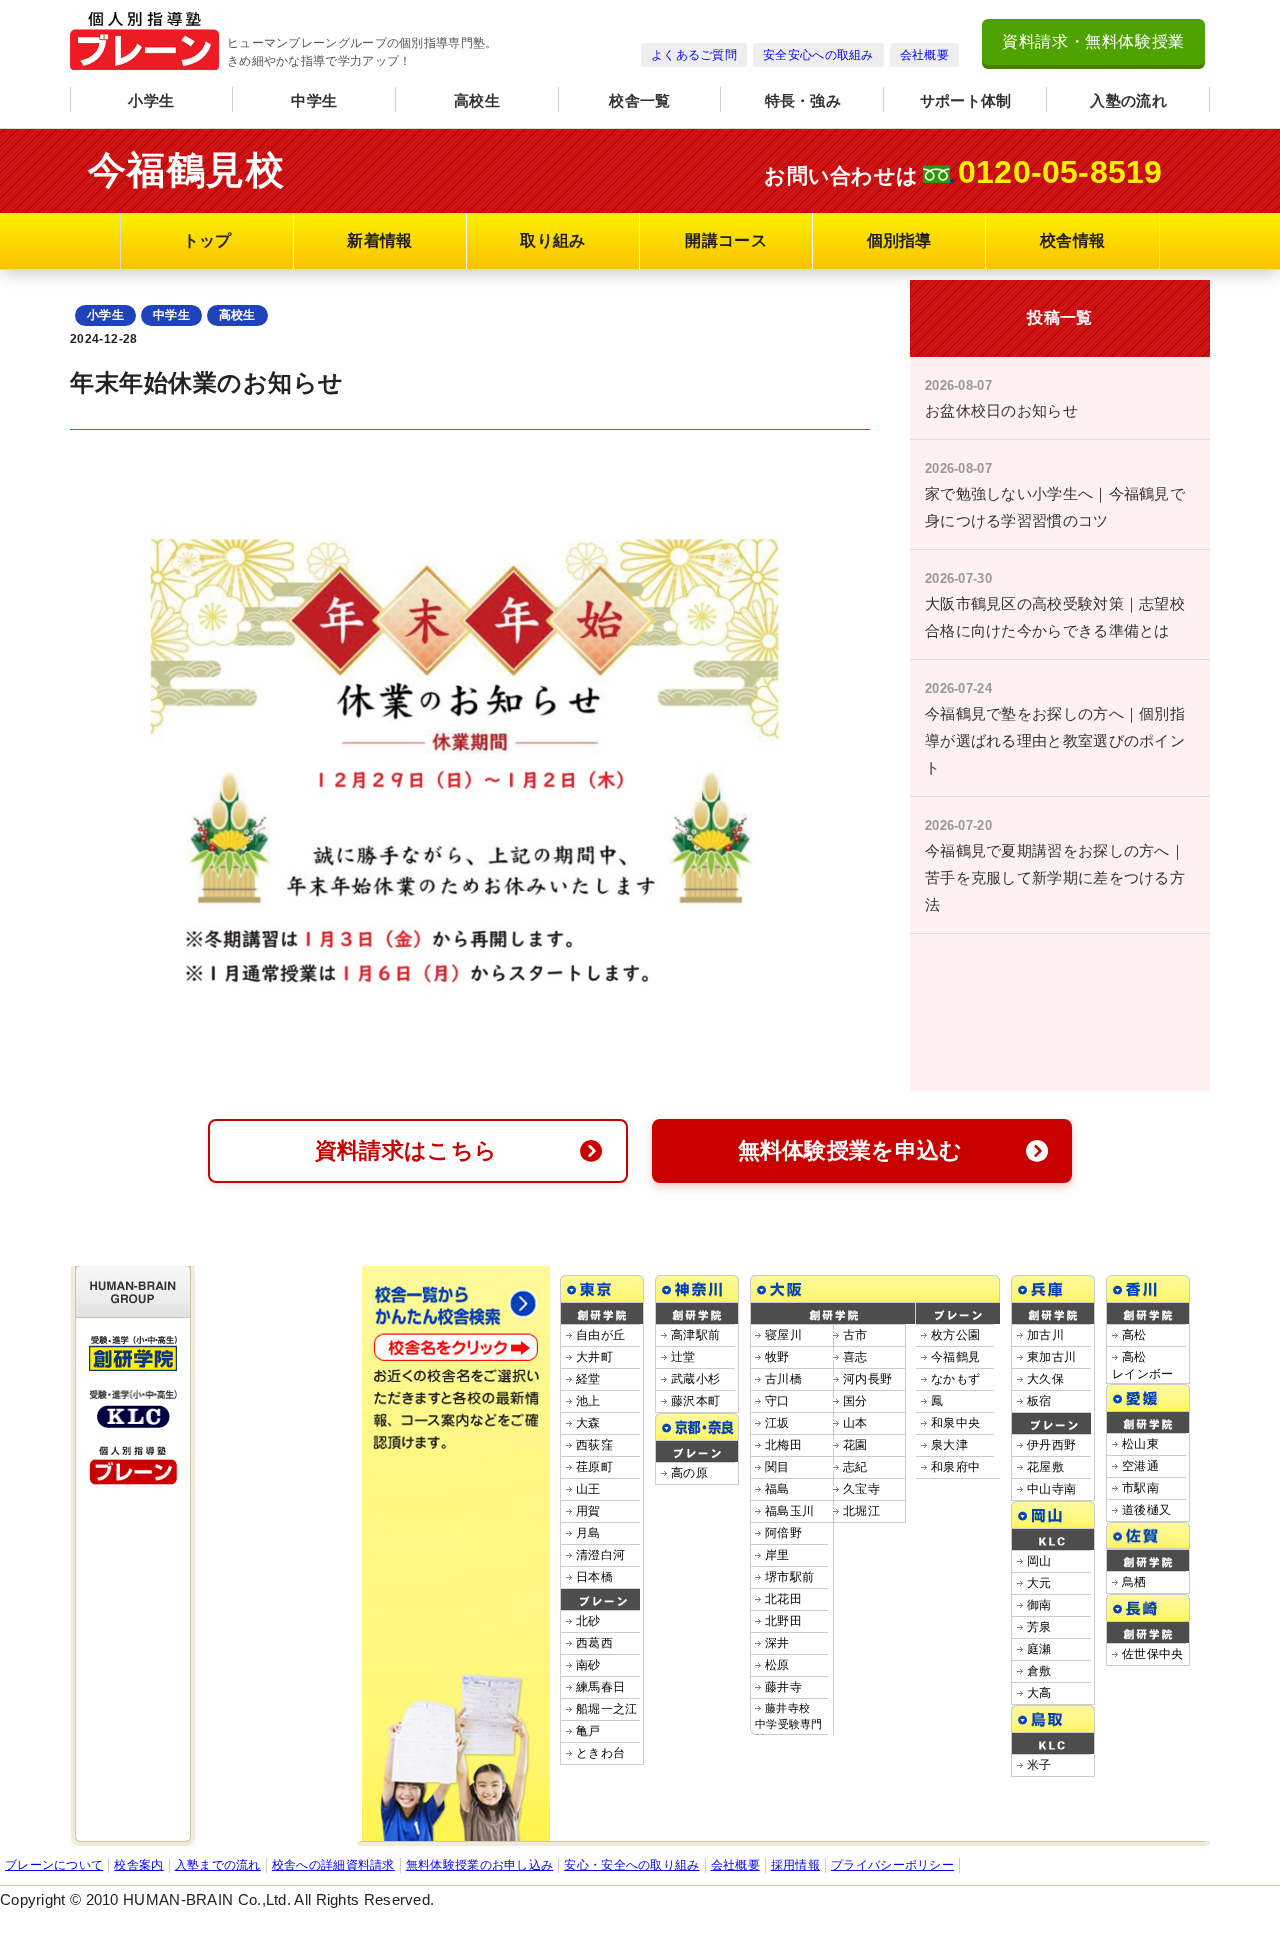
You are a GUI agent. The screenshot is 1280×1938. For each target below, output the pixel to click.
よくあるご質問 (694, 55)
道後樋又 (1146, 1510)
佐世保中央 (1153, 1654)
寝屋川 (783, 1335)
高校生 (477, 100)
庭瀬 (1039, 1649)
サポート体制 (966, 100)
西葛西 (594, 1643)
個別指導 (899, 240)
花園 (855, 1445)
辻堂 (683, 1357)
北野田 (783, 1621)
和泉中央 (955, 1423)
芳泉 (1039, 1627)
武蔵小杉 (695, 1379)
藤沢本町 (695, 1401)
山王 (588, 1489)
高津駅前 (695, 1335)
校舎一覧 (639, 100)
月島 (588, 1533)
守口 (777, 1401)
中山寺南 (1051, 1489)
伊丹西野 (1051, 1445)
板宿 (1039, 1401)
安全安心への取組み (818, 55)
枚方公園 (955, 1335)
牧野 (777, 1357)
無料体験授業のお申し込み (480, 1865)
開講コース (726, 240)
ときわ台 (600, 1753)
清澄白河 (600, 1555)
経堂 (588, 1379)
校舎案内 (138, 1865)
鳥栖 (1134, 1582)
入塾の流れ (1128, 100)
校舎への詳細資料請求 (333, 1865)
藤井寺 (783, 1687)
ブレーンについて (54, 1865)
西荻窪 (594, 1445)
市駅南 (1140, 1488)
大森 (588, 1423)
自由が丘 (600, 1335)
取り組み (552, 240)
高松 (1134, 1335)
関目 (777, 1467)
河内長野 (867, 1379)
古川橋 (783, 1379)
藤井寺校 (789, 1723)
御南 (1039, 1605)
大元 (1039, 1583)
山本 (855, 1423)
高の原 (689, 1473)
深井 (777, 1643)
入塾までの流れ (218, 1865)
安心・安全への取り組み (631, 1865)
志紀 (855, 1467)
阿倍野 (783, 1533)
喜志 (855, 1357)
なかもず (955, 1379)
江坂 (777, 1423)
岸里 (777, 1555)
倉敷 (1039, 1671)
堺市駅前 (789, 1577)
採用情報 (795, 1865)
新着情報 (379, 240)
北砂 (588, 1621)
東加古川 (1051, 1357)
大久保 (1045, 1379)
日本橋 (594, 1577)
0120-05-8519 (1060, 172)
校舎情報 (1072, 240)
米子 (1039, 1765)
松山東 (1140, 1444)
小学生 (151, 100)
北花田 (783, 1599)
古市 (855, 1335)
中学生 (314, 100)
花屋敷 (1045, 1467)
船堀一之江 (607, 1709)
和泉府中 (955, 1467)
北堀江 (861, 1511)
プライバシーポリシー (892, 1865)
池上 (588, 1401)
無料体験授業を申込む (850, 1150)
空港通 (1140, 1466)
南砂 (588, 1665)
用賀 (588, 1511)
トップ (207, 240)
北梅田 (783, 1445)
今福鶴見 (955, 1357)
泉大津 (949, 1445)
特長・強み (803, 100)
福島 (777, 1489)
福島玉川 (789, 1511)
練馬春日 (600, 1687)
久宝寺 (861, 1489)
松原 (777, 1665)
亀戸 (588, 1731)
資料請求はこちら (406, 1150)
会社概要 (924, 55)
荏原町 (594, 1467)
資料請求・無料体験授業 (1093, 41)
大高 (1039, 1693)
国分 (855, 1401)
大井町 (594, 1357)
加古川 (1045, 1335)
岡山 (1039, 1561)
